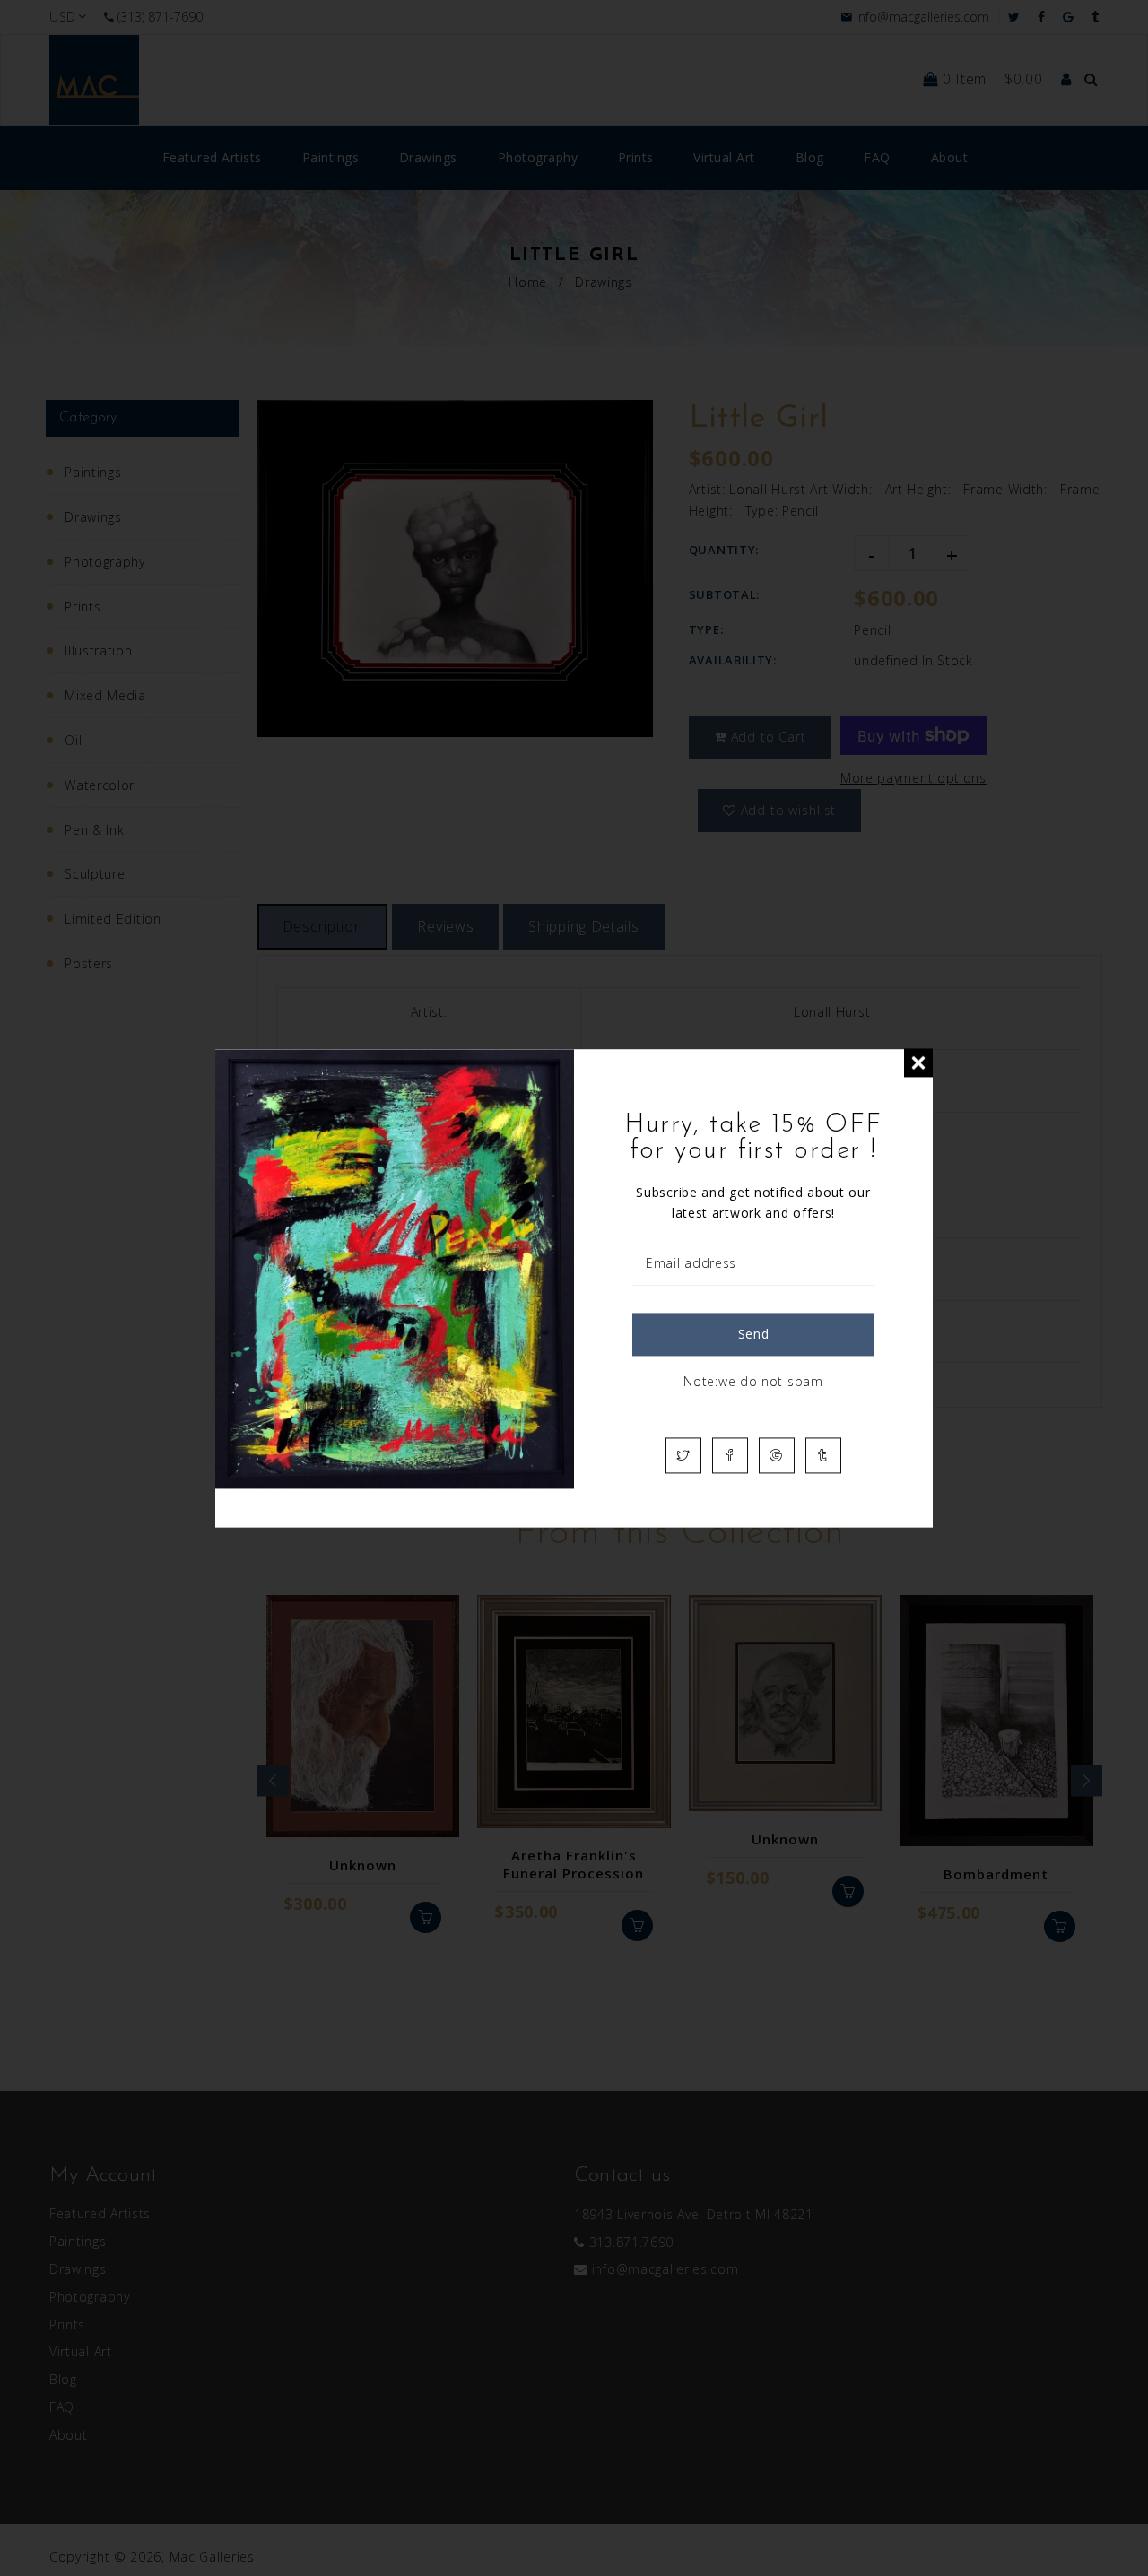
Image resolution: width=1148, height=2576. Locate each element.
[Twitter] (683, 1455)
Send (754, 1334)
